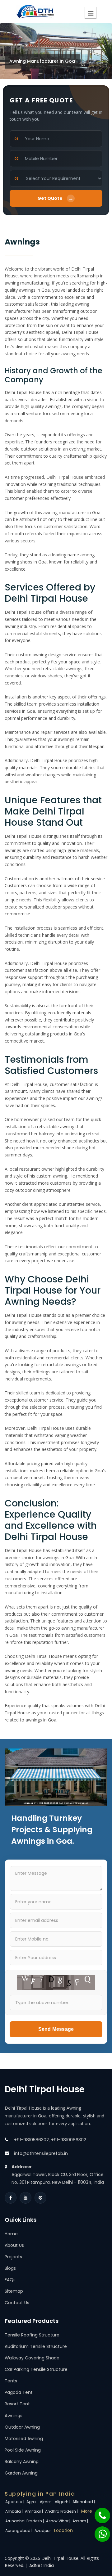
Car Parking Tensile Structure (36, 2369)
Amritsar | (34, 2511)
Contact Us (17, 2303)
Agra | (33, 2502)
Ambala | (14, 2511)
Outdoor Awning (22, 2427)
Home (11, 2234)
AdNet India (42, 2565)
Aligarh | (63, 2502)
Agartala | (15, 2502)
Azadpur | (44, 2531)
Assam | (81, 2521)
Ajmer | (47, 2502)
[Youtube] (26, 2198)
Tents (11, 2381)
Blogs (10, 2268)
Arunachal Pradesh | (25, 2521)
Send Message (56, 2029)
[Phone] (98, 2512)
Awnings (14, 2416)
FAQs (10, 2280)
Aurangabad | (19, 2531)
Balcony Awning (22, 2462)
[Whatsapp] (99, 2531)
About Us (14, 2245)
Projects (13, 2257)
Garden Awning (21, 2473)
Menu (91, 13)
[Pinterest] (40, 2198)
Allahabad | (84, 2502)
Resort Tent (17, 2404)
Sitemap (14, 2291)
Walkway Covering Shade (32, 2358)
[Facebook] (11, 2198)
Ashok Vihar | (59, 2521)
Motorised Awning (24, 2439)
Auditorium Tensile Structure (36, 2346)
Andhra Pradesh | (62, 2511)
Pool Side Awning (23, 2450)
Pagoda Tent (19, 2392)
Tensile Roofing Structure (32, 2335)
